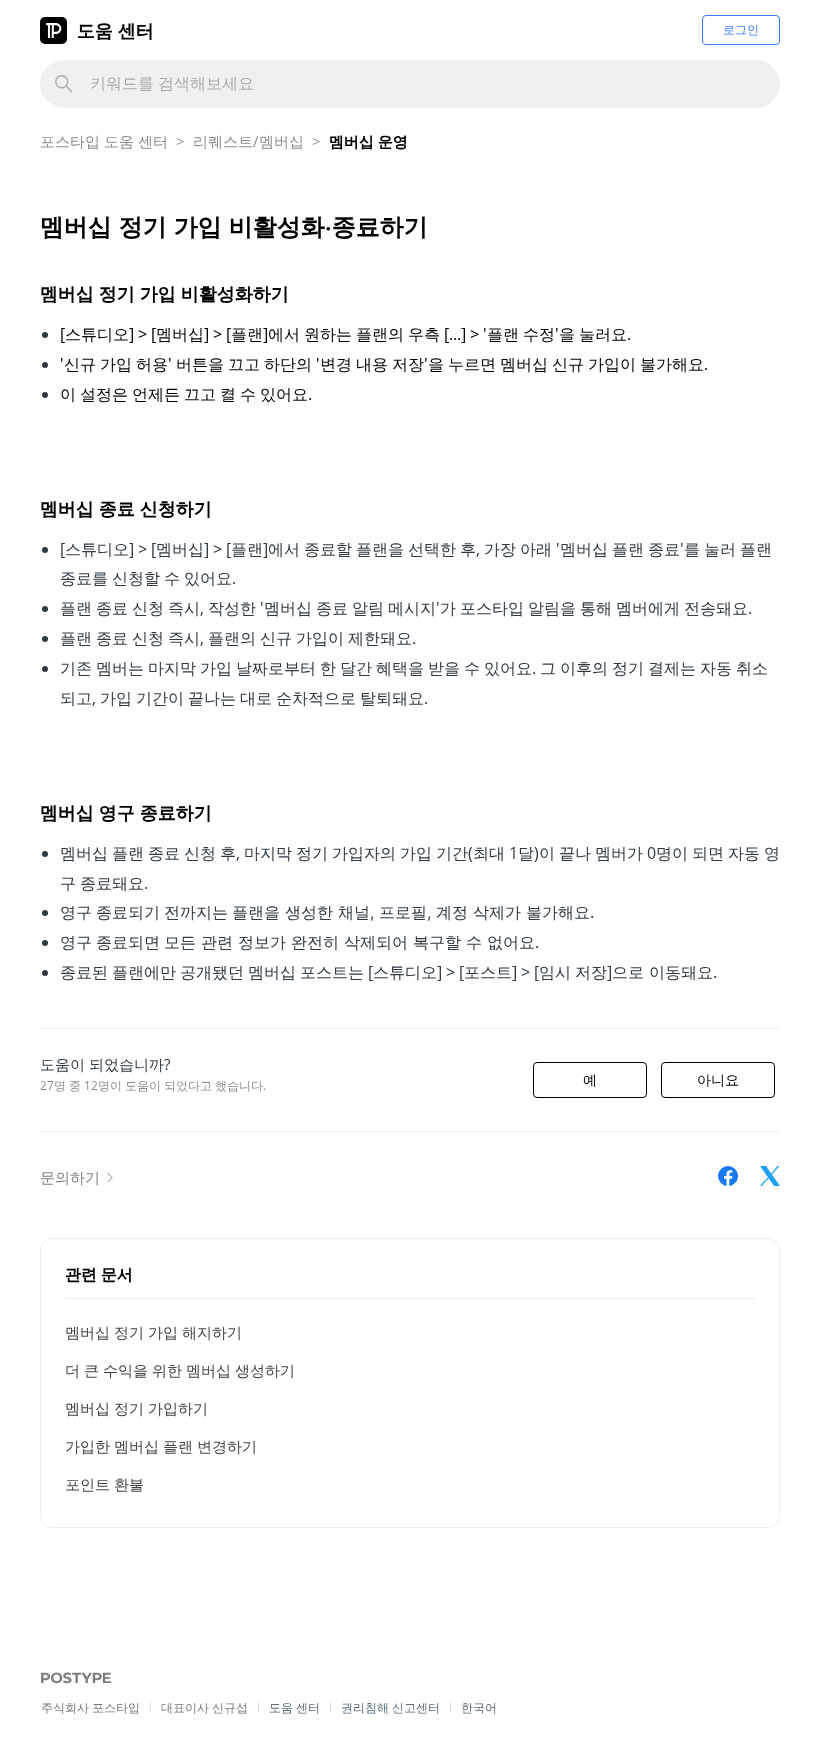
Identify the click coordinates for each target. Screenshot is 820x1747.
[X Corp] (770, 1176)
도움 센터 (115, 30)
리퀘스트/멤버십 (248, 141)
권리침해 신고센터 (390, 1707)
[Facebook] (728, 1176)
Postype (65, 1679)
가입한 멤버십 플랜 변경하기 (161, 1446)
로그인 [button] (741, 29)
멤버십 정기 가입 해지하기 (153, 1332)
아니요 (718, 1080)
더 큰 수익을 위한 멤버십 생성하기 (180, 1370)
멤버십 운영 (368, 141)
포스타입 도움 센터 (104, 141)
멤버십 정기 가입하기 (136, 1408)
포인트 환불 (104, 1484)
